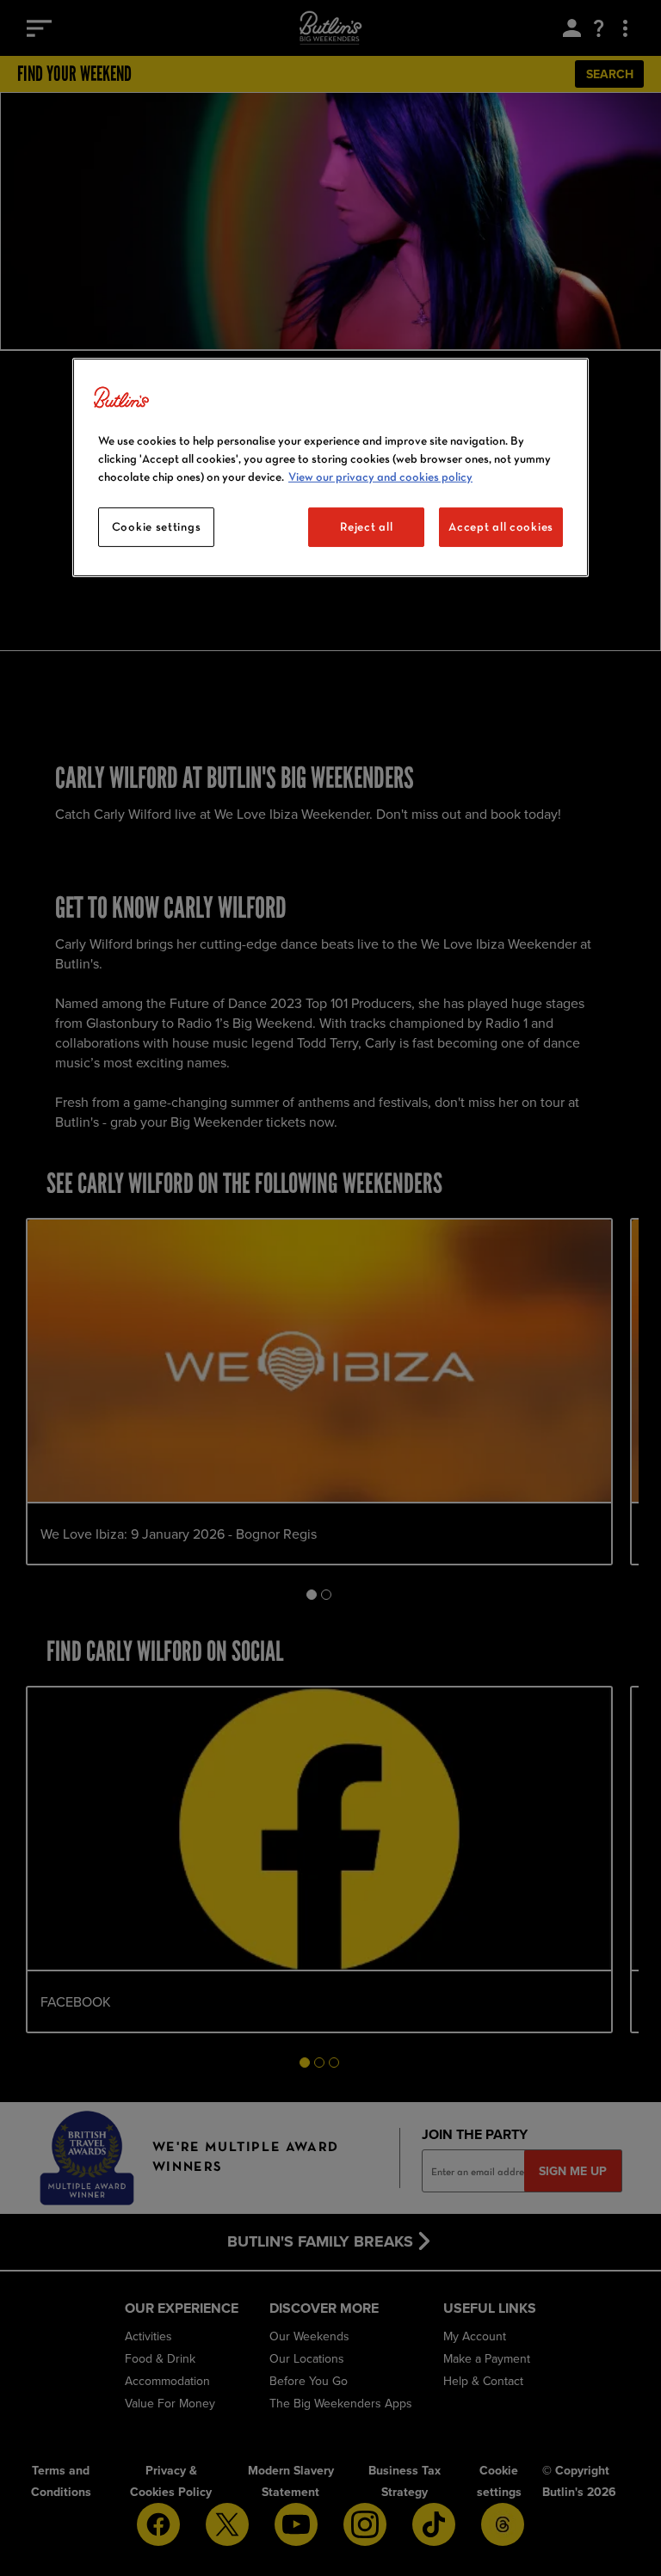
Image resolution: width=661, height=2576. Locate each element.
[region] (330, 467)
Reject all (366, 526)
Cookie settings (157, 526)
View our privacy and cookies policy (380, 476)
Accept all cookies (501, 526)
